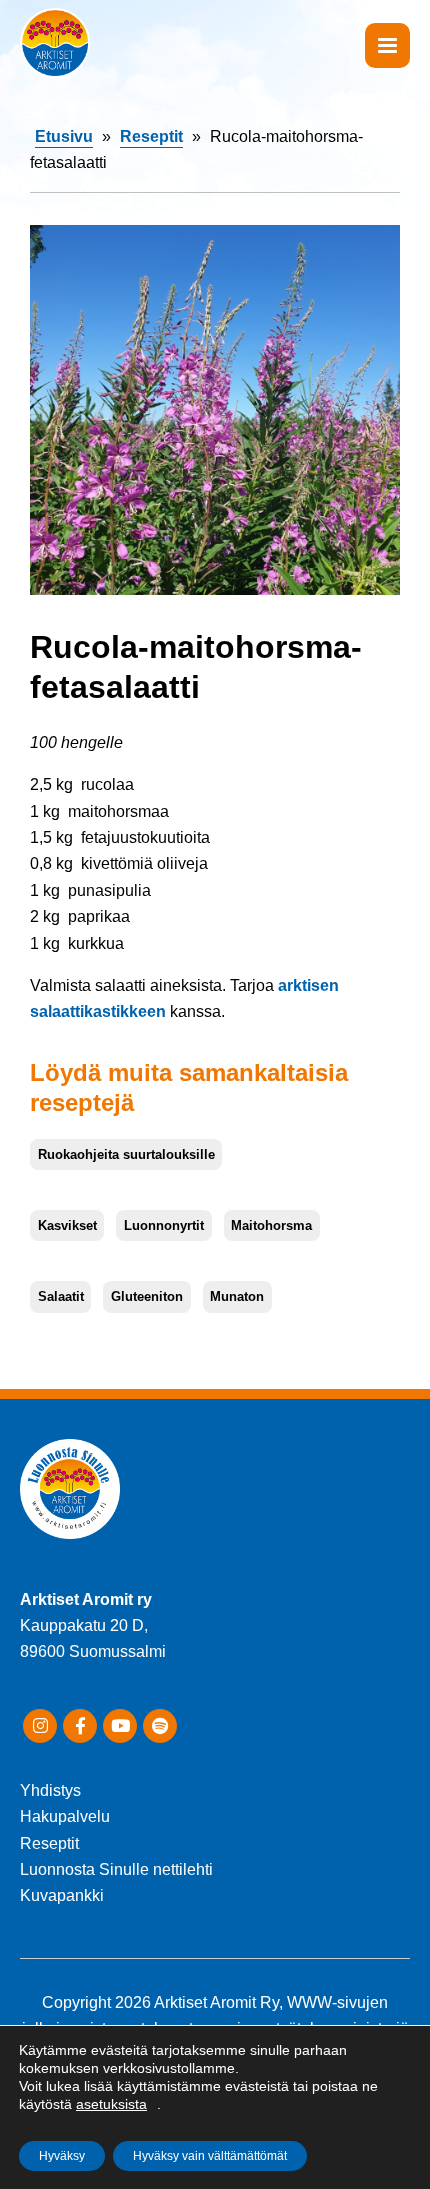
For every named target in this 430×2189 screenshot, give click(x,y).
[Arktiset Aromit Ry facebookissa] (80, 1726)
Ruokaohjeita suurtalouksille (126, 1154)
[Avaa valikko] (387, 45)
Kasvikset (67, 1225)
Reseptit (151, 136)
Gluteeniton (147, 1296)
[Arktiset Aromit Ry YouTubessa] (120, 1726)
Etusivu (64, 136)
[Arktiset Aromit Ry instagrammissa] (40, 1726)
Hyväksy (62, 2156)
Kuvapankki (62, 1895)
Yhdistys (50, 1790)
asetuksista (111, 2104)
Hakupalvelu (65, 1816)
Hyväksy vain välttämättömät (210, 2156)
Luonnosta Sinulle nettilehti (116, 1869)
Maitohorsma (271, 1225)
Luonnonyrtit (164, 1225)
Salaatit (61, 1296)
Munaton (237, 1296)
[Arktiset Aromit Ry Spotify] (160, 1726)
